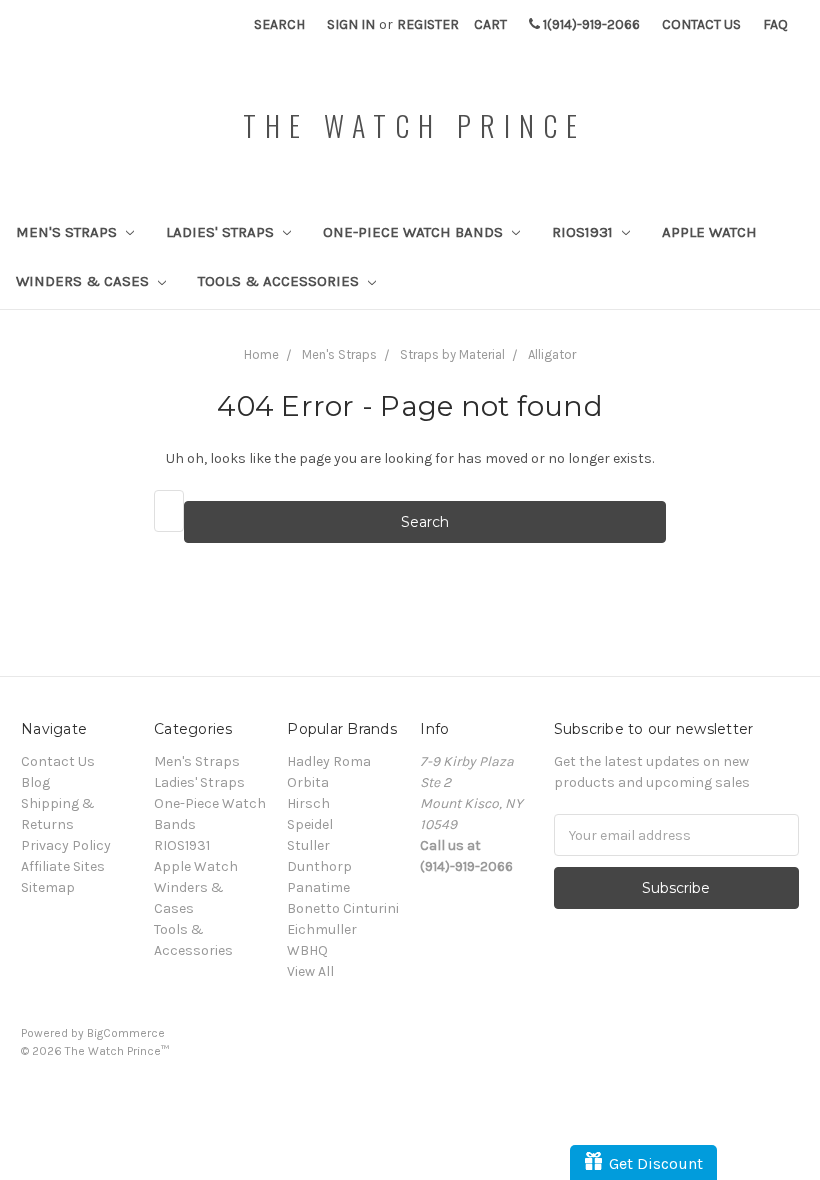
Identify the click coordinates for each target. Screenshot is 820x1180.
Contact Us (701, 24)
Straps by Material (452, 354)
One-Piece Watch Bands (415, 232)
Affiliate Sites (63, 866)
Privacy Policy (66, 845)
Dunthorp (319, 866)
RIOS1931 (584, 232)
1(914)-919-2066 (590, 24)
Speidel (310, 824)
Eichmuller (322, 929)
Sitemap (48, 887)
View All (310, 971)
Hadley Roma (329, 761)
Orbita (308, 782)
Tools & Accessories (280, 281)
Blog (35, 782)
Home (261, 354)
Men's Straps (68, 232)
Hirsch (308, 803)
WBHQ (307, 950)
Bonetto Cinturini (343, 908)
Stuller (308, 845)
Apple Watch (709, 232)
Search (279, 24)
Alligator (552, 354)
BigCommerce (126, 1033)
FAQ (775, 24)
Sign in (351, 24)
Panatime (318, 887)
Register (428, 24)
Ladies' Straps (222, 232)
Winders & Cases (84, 281)
